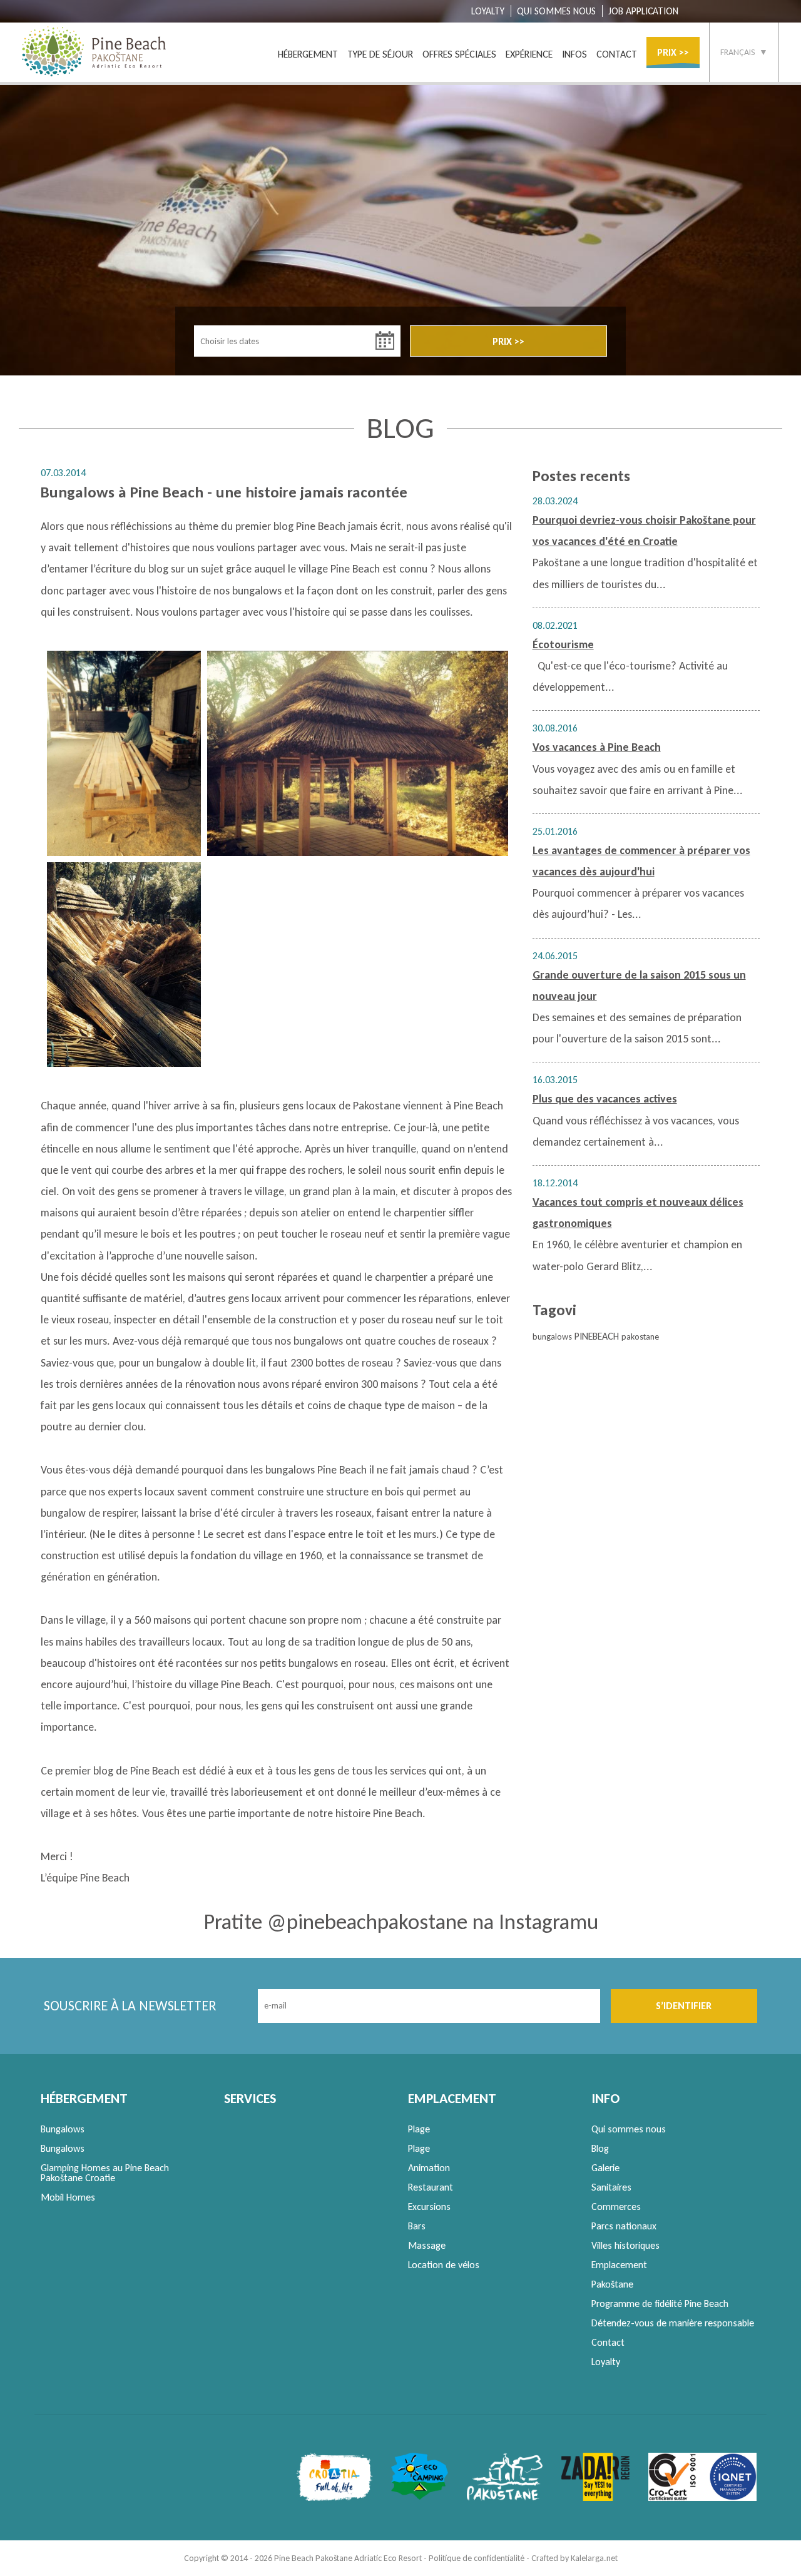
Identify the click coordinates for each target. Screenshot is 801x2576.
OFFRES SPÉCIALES (459, 54)
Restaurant (431, 2187)
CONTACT (617, 54)
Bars (417, 2226)
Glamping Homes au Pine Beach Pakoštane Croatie (105, 2173)
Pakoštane (612, 2284)
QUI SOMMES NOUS (556, 11)
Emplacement (619, 2265)
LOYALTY (488, 11)
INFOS (574, 54)
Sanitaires (611, 2187)
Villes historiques (625, 2245)
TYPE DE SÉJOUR (380, 54)
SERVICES (250, 2098)
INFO (605, 2098)
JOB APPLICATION (643, 11)
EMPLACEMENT (452, 2098)
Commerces (616, 2207)
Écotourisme (563, 644)
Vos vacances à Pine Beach (597, 747)
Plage (419, 2129)
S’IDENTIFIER (684, 2006)
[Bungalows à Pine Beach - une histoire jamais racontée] (124, 753)
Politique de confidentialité (477, 2558)
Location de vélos (444, 2265)
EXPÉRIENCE (529, 54)
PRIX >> (673, 52)
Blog (600, 2148)
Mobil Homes (68, 2197)
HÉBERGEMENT (308, 54)
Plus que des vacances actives (605, 1099)
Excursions (429, 2207)
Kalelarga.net (594, 2558)
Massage (427, 2245)
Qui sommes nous (629, 2129)
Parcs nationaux (624, 2226)
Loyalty (606, 2362)
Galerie (605, 2168)
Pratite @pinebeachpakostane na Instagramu (401, 1922)
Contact (608, 2342)
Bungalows (63, 2129)
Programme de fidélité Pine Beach (660, 2304)
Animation (429, 2168)
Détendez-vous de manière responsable (673, 2323)
